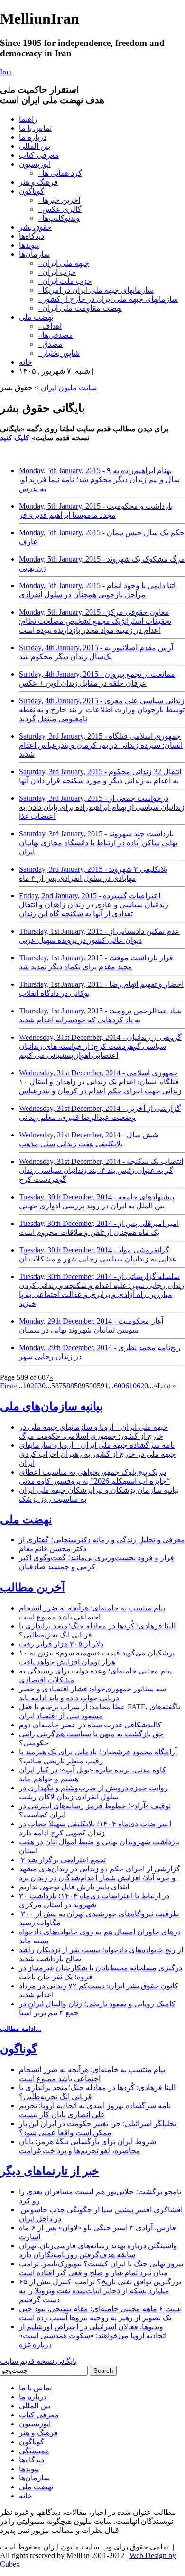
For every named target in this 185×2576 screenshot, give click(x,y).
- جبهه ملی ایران (64, 263)
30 (42, 1386)
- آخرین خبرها (59, 200)
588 (68, 1386)
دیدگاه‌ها (32, 236)
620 (142, 1386)
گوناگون (32, 191)
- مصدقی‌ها (55, 335)
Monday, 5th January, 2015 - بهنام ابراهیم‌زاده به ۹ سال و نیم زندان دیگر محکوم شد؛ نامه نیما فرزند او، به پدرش (99, 479)
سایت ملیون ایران (69, 388)
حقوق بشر (35, 227)
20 (34, 1386)
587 (57, 1386)
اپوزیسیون (35, 164)
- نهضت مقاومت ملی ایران (80, 308)
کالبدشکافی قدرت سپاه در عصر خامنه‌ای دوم (90, 1725)
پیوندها (29, 245)
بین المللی (35, 146)
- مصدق (50, 344)
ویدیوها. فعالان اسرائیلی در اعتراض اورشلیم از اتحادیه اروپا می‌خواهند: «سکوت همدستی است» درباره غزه (93, 2336)
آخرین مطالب (32, 1587)
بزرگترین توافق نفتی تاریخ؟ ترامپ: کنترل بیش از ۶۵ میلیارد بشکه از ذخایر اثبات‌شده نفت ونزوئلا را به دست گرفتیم (100, 2291)
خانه (26, 362)
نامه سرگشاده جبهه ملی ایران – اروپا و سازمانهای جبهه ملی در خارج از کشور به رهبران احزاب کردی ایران (97, 1454)
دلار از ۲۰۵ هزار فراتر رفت (61, 1644)
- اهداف (50, 326)
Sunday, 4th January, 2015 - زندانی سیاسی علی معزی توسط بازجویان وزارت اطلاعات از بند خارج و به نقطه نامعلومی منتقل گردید (102, 710)
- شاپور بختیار (59, 353)
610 (131, 1386)
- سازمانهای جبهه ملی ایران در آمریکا (96, 290)
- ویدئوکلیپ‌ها (59, 218)
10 (27, 1386)
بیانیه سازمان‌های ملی (51, 1406)
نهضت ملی (36, 317)
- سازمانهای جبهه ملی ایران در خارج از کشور (108, 299)
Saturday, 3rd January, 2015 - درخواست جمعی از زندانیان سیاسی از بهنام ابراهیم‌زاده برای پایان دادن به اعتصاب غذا (102, 807)
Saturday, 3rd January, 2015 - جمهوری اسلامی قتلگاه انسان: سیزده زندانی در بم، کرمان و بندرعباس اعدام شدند (101, 745)
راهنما (28, 119)
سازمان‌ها (34, 254)
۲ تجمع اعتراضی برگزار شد (62, 1860)
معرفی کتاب (39, 155)
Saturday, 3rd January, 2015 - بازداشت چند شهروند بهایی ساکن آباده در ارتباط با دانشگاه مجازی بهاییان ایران (98, 843)
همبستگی (34, 2451)
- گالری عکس (60, 209)
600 (120, 1386)
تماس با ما (35, 128)
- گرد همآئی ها (60, 173)
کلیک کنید (15, 438)
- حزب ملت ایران (65, 281)
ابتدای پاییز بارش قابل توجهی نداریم (74, 1887)
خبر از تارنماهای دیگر (50, 2171)
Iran (6, 72)
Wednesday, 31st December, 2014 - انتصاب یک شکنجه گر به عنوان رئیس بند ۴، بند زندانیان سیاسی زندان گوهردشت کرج (101, 1170)
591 (102, 1386)
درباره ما (33, 137)
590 (91, 1386)
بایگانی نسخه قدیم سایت (38, 2361)
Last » (167, 1386)
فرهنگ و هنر (38, 182)
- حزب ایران (57, 272)
